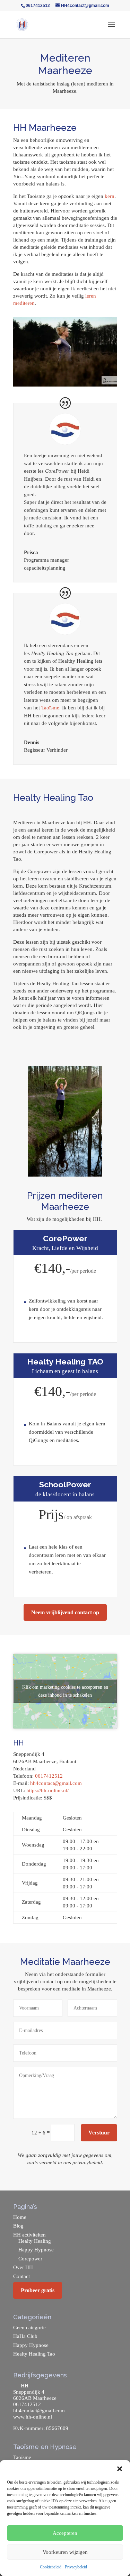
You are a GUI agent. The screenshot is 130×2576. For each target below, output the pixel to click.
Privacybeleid (76, 2567)
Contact (21, 2276)
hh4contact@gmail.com (56, 1783)
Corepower (30, 2259)
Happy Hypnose (36, 2250)
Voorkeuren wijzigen (65, 2552)
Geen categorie (29, 2328)
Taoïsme (50, 708)
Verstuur (99, 2133)
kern (110, 196)
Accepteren (65, 2533)
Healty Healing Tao (34, 2354)
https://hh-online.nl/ (47, 1790)
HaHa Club (25, 2336)
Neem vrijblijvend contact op (65, 1612)
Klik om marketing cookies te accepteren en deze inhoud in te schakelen (65, 1691)
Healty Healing (35, 2241)
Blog (18, 2226)
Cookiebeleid (51, 2567)
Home (20, 2217)
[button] (120, 2469)
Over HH (23, 2267)
